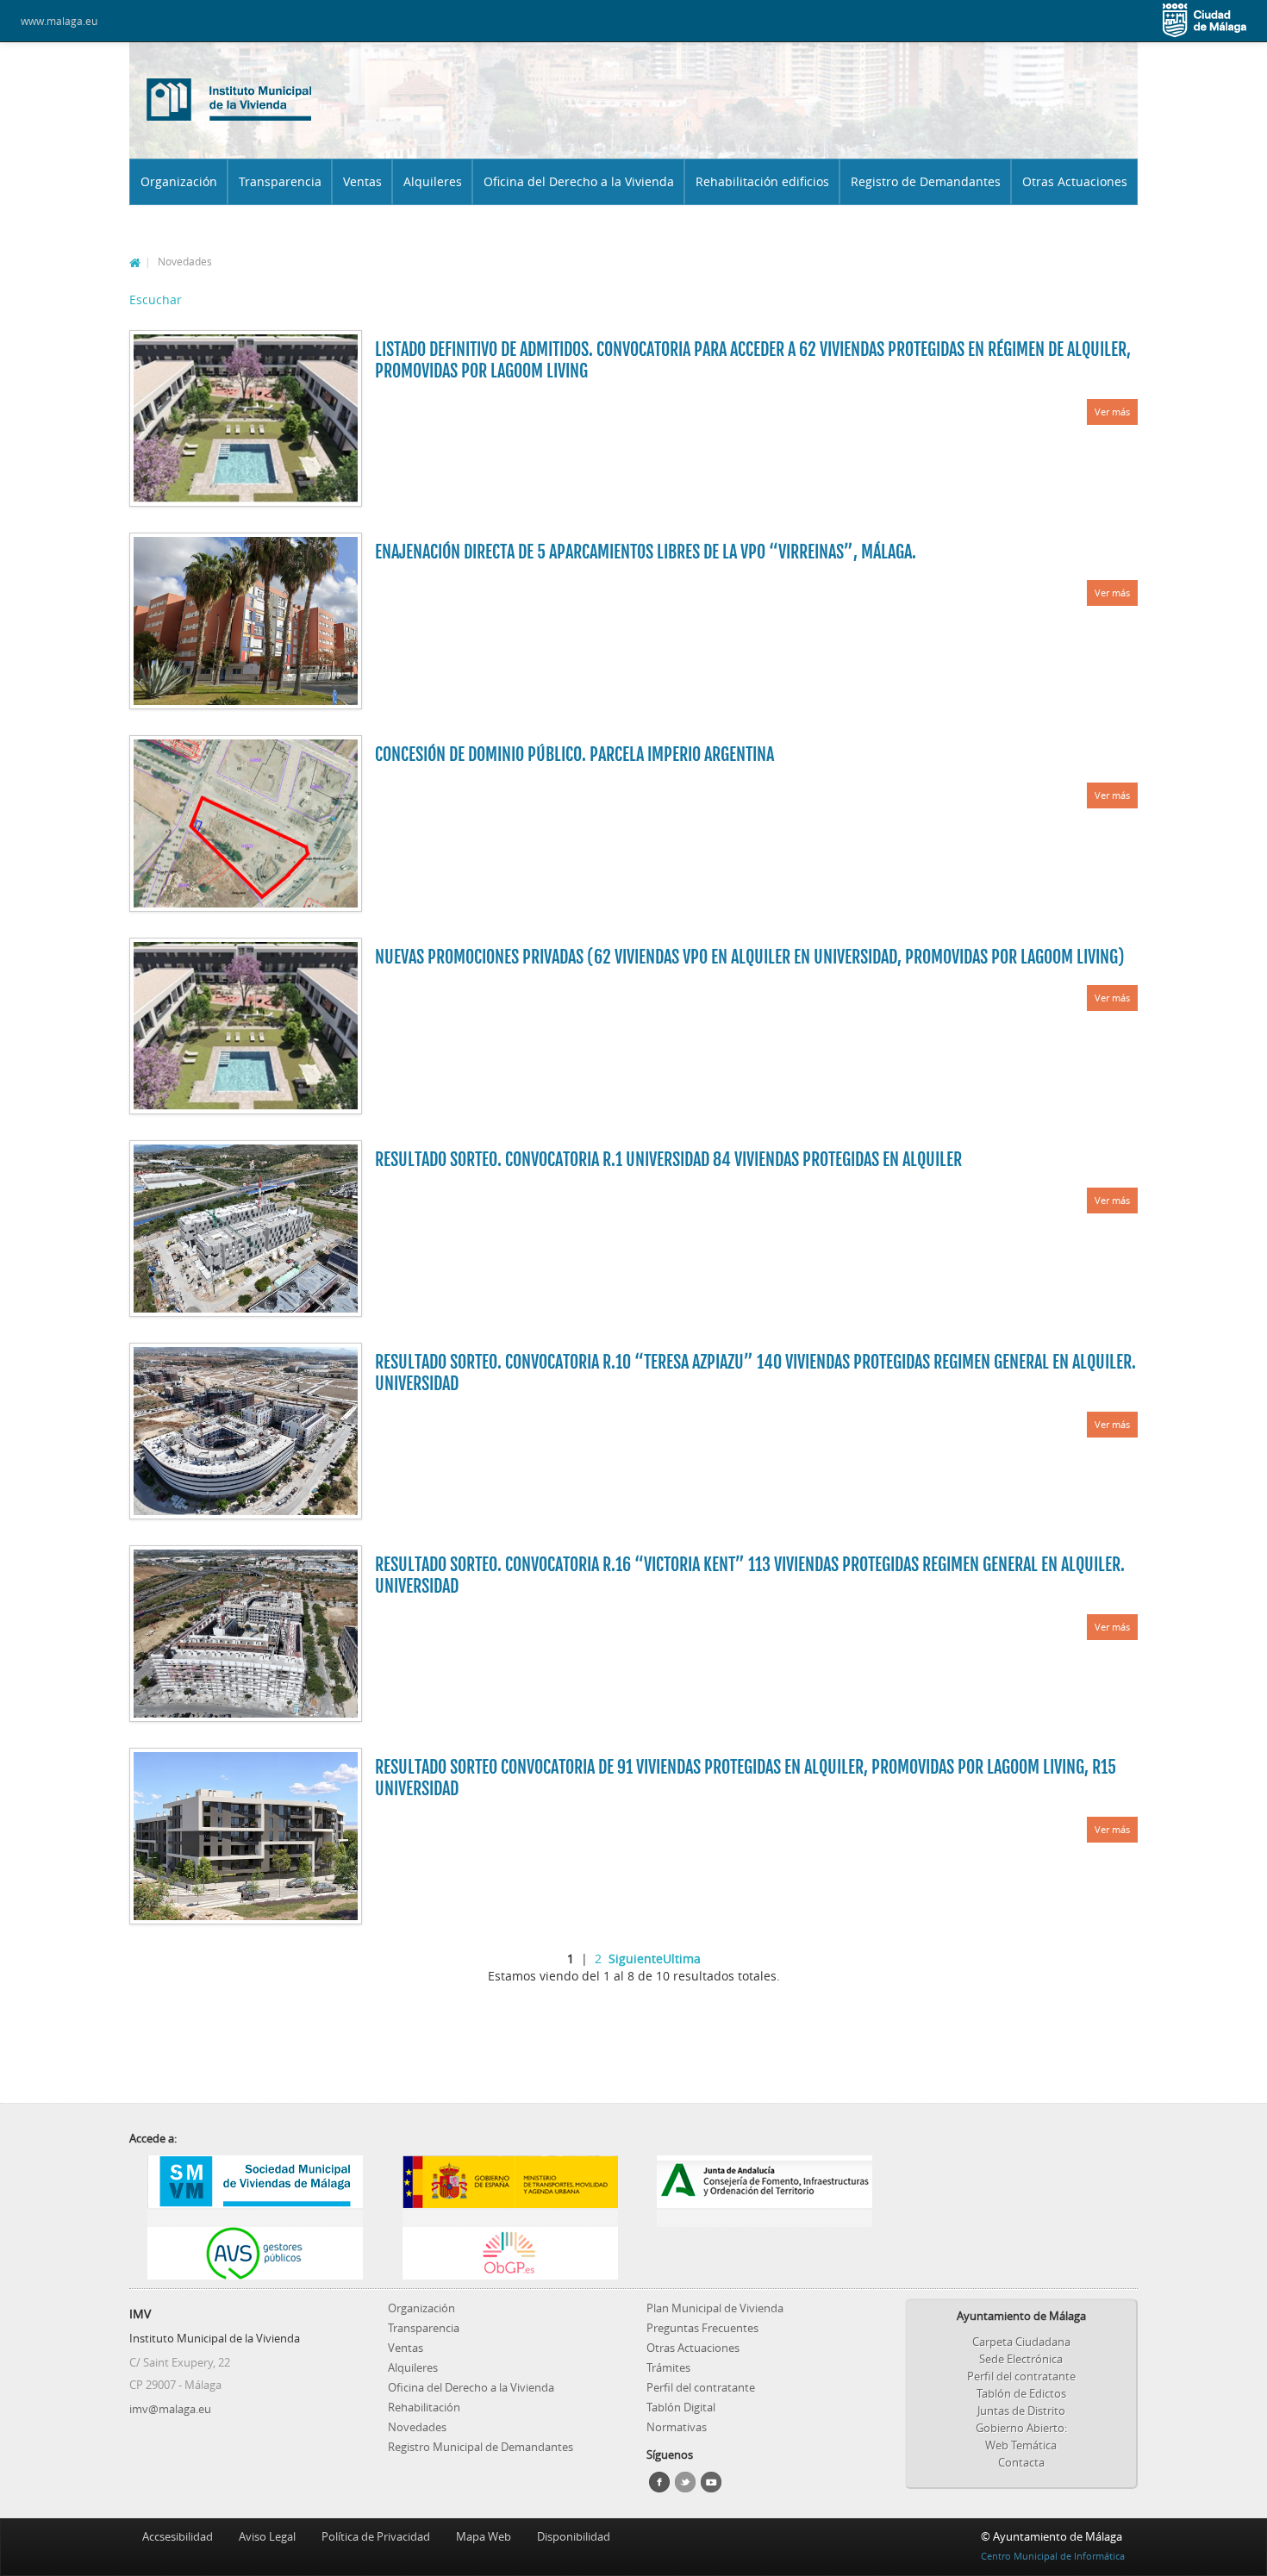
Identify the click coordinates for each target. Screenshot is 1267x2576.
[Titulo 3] (765, 2217)
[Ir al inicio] (135, 261)
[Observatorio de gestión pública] (511, 2253)
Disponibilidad (574, 2536)
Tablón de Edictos (1021, 2393)
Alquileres (433, 181)
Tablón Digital (681, 2407)
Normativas (677, 2427)
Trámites (668, 2367)
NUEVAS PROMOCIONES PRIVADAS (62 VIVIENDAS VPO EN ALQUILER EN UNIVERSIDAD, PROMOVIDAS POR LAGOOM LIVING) (750, 957)
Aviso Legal (267, 2536)
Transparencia (280, 181)
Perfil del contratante (701, 2387)
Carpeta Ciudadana (1021, 2342)
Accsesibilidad (178, 2536)
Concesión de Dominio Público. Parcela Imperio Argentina (574, 755)
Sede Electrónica (1021, 2359)
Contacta (1021, 2462)
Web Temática (1021, 2445)
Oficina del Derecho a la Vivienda (579, 181)
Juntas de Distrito (1021, 2411)
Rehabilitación (424, 2407)
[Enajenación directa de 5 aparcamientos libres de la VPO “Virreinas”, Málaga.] (246, 621)
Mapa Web (484, 2536)
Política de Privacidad (376, 2536)
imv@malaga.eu (170, 2409)
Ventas (362, 181)
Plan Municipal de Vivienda (715, 2308)
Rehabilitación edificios (762, 181)
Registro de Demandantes (926, 181)
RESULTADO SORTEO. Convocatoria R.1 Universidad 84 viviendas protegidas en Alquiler (668, 1160)
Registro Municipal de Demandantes (481, 2447)
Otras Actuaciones (1075, 181)
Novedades (417, 2427)
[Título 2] (511, 2217)
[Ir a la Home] (230, 98)
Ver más (1112, 412)
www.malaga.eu (59, 21)
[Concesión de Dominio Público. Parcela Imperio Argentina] (246, 823)
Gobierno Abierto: (1021, 2428)
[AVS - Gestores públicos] (256, 2253)
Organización (179, 181)
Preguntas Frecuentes (702, 2328)
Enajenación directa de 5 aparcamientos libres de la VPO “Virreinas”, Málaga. (646, 552)
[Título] (256, 2217)
